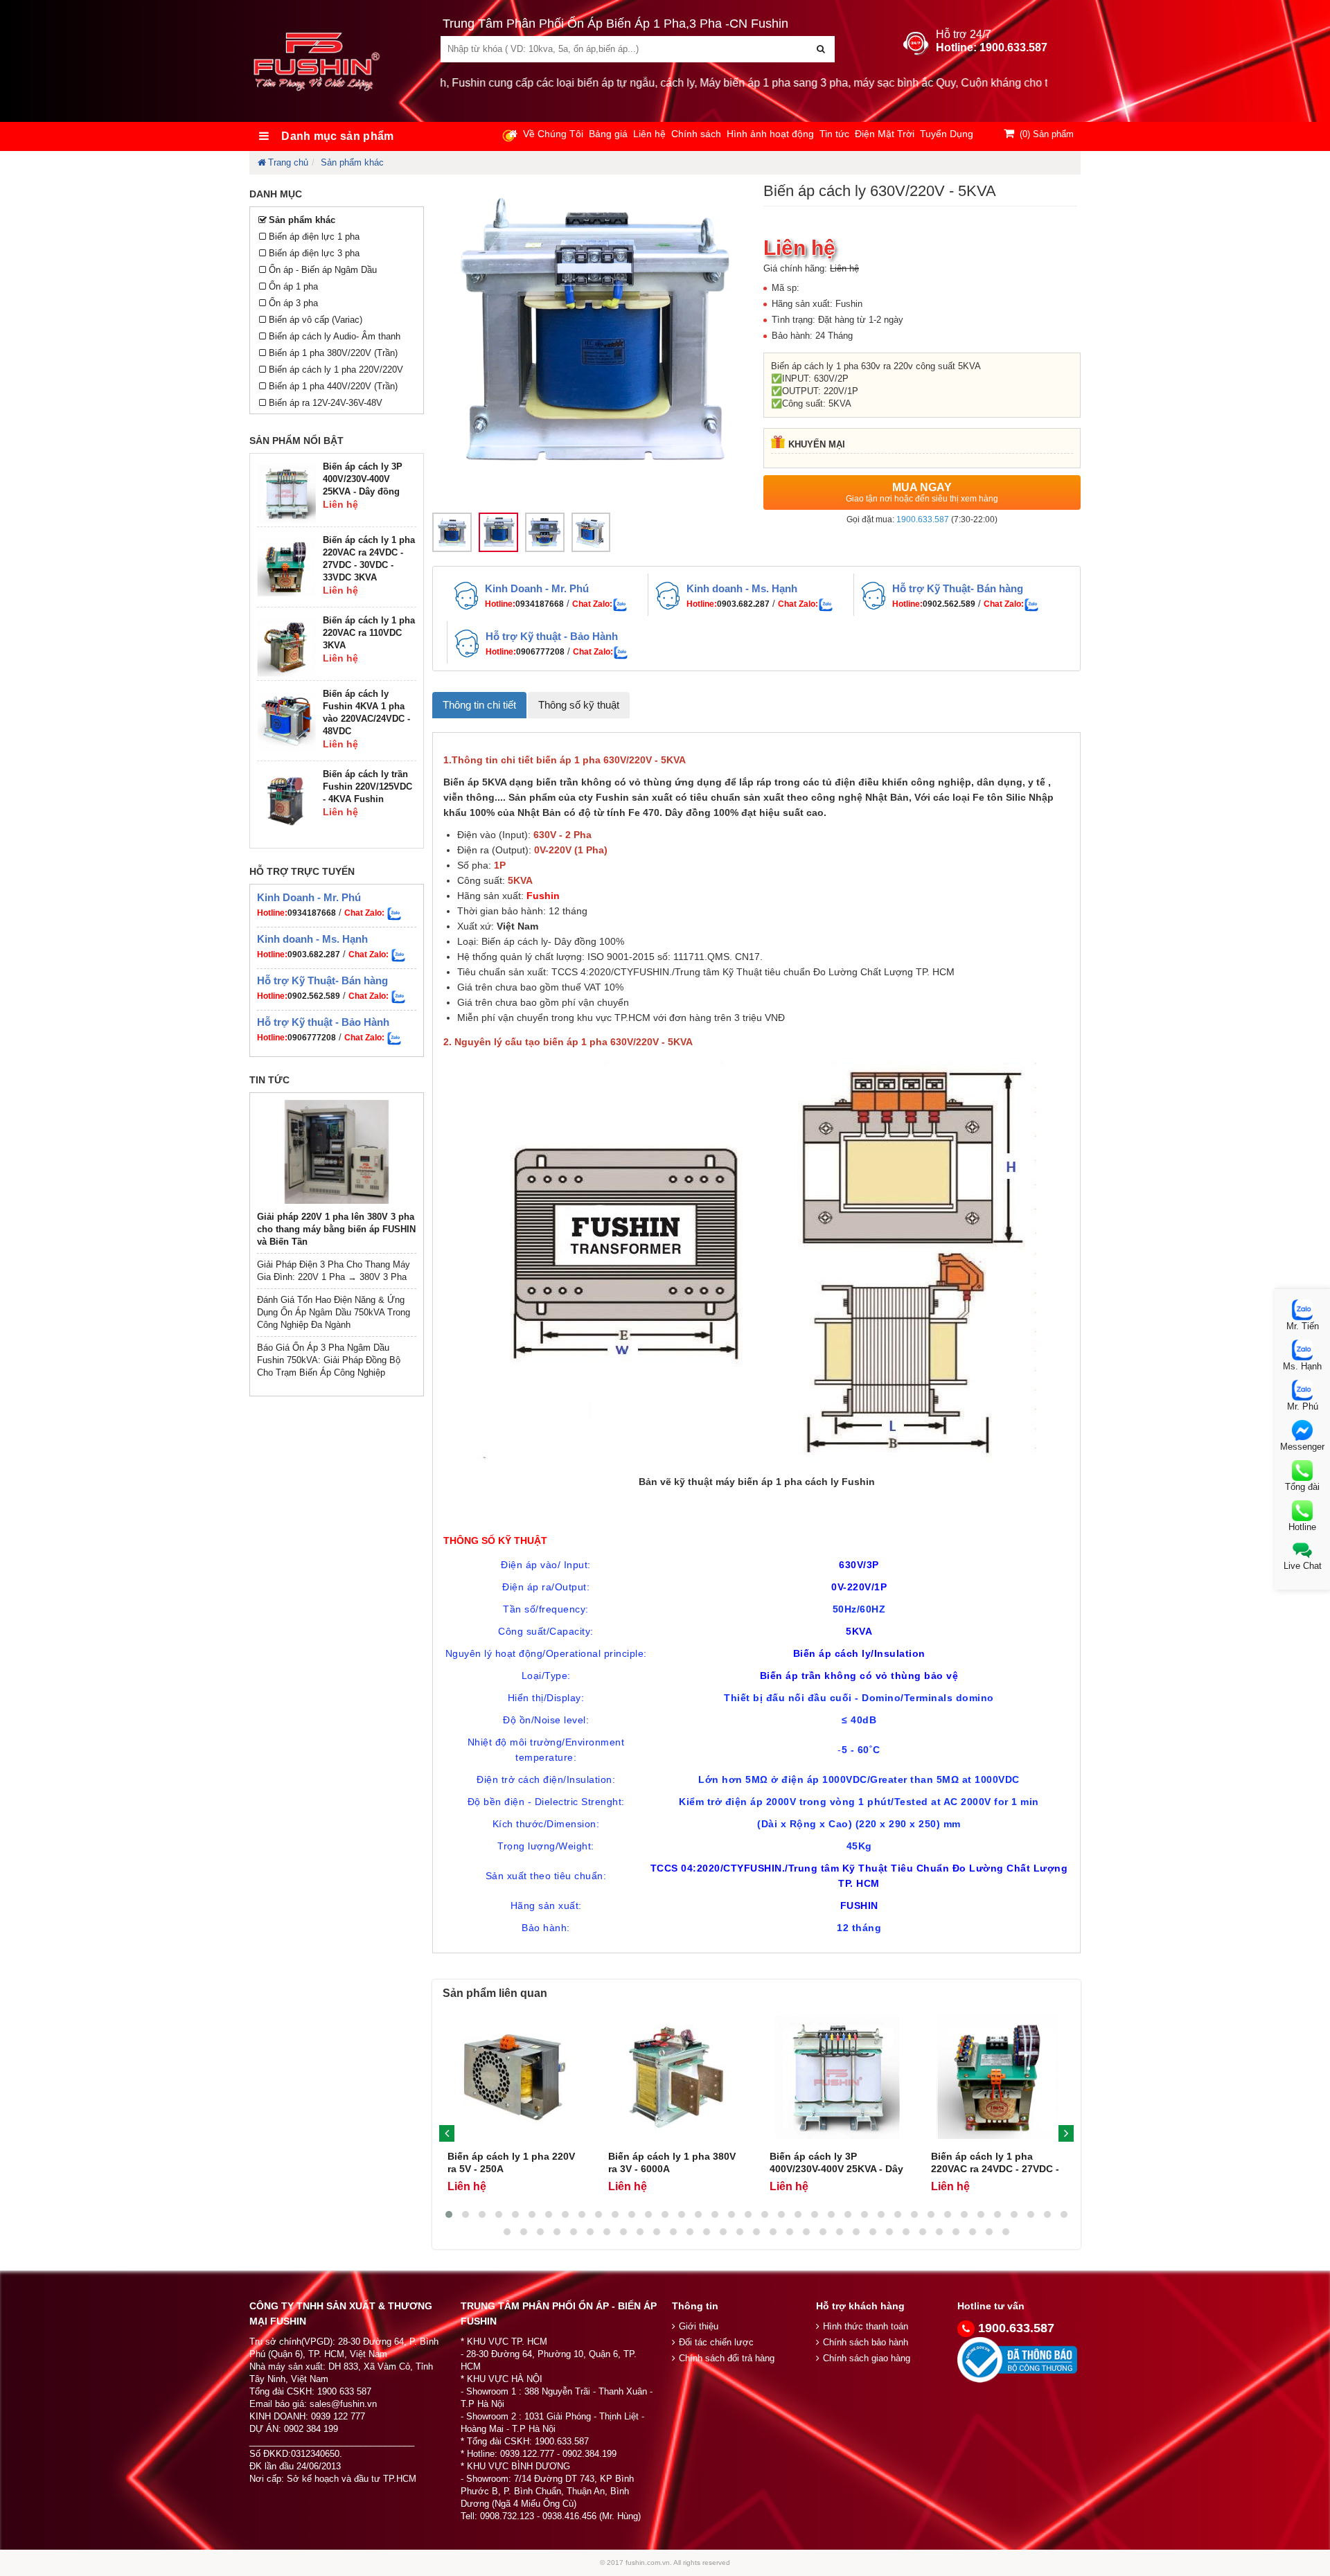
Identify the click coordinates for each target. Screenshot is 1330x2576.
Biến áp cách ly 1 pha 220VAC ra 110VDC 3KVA (369, 633)
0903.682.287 (314, 954)
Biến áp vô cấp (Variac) (316, 320)
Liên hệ (649, 134)
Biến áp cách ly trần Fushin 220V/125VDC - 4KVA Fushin (367, 787)
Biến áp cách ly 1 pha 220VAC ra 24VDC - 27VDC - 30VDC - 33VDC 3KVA (995, 2169)
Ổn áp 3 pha (293, 303)
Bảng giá (608, 134)
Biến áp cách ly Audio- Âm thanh (335, 336)
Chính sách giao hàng (867, 2358)
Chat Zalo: (592, 604)
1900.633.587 (923, 519)
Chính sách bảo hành (866, 2342)
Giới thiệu (699, 2326)
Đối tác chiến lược (716, 2342)
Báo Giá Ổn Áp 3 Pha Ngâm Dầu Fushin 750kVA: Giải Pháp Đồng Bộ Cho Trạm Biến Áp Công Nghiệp (329, 1360)
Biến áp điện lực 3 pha (314, 253)
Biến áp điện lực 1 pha (314, 237)
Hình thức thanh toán (866, 2326)
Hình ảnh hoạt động (770, 134)
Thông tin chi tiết (479, 705)
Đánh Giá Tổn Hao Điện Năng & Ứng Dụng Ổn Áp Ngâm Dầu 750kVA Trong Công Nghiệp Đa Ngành (334, 1312)
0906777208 (312, 1038)
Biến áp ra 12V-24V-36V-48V (326, 403)
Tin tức (834, 134)
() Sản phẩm (1047, 134)
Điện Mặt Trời (885, 134)
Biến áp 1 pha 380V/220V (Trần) (333, 353)
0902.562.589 (314, 996)
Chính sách (696, 134)
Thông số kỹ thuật (579, 705)
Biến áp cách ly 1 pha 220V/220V (336, 370)
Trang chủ (288, 162)
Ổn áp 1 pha (293, 286)
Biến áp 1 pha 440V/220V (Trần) (333, 386)
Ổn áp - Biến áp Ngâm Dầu (323, 270)
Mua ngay (922, 492)
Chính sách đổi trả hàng (727, 2358)
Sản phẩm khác (352, 162)
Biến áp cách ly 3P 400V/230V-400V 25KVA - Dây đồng (363, 479)
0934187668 (312, 913)
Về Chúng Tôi (553, 134)
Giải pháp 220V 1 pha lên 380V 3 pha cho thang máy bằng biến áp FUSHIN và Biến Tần (336, 1229)
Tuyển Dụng (947, 134)
